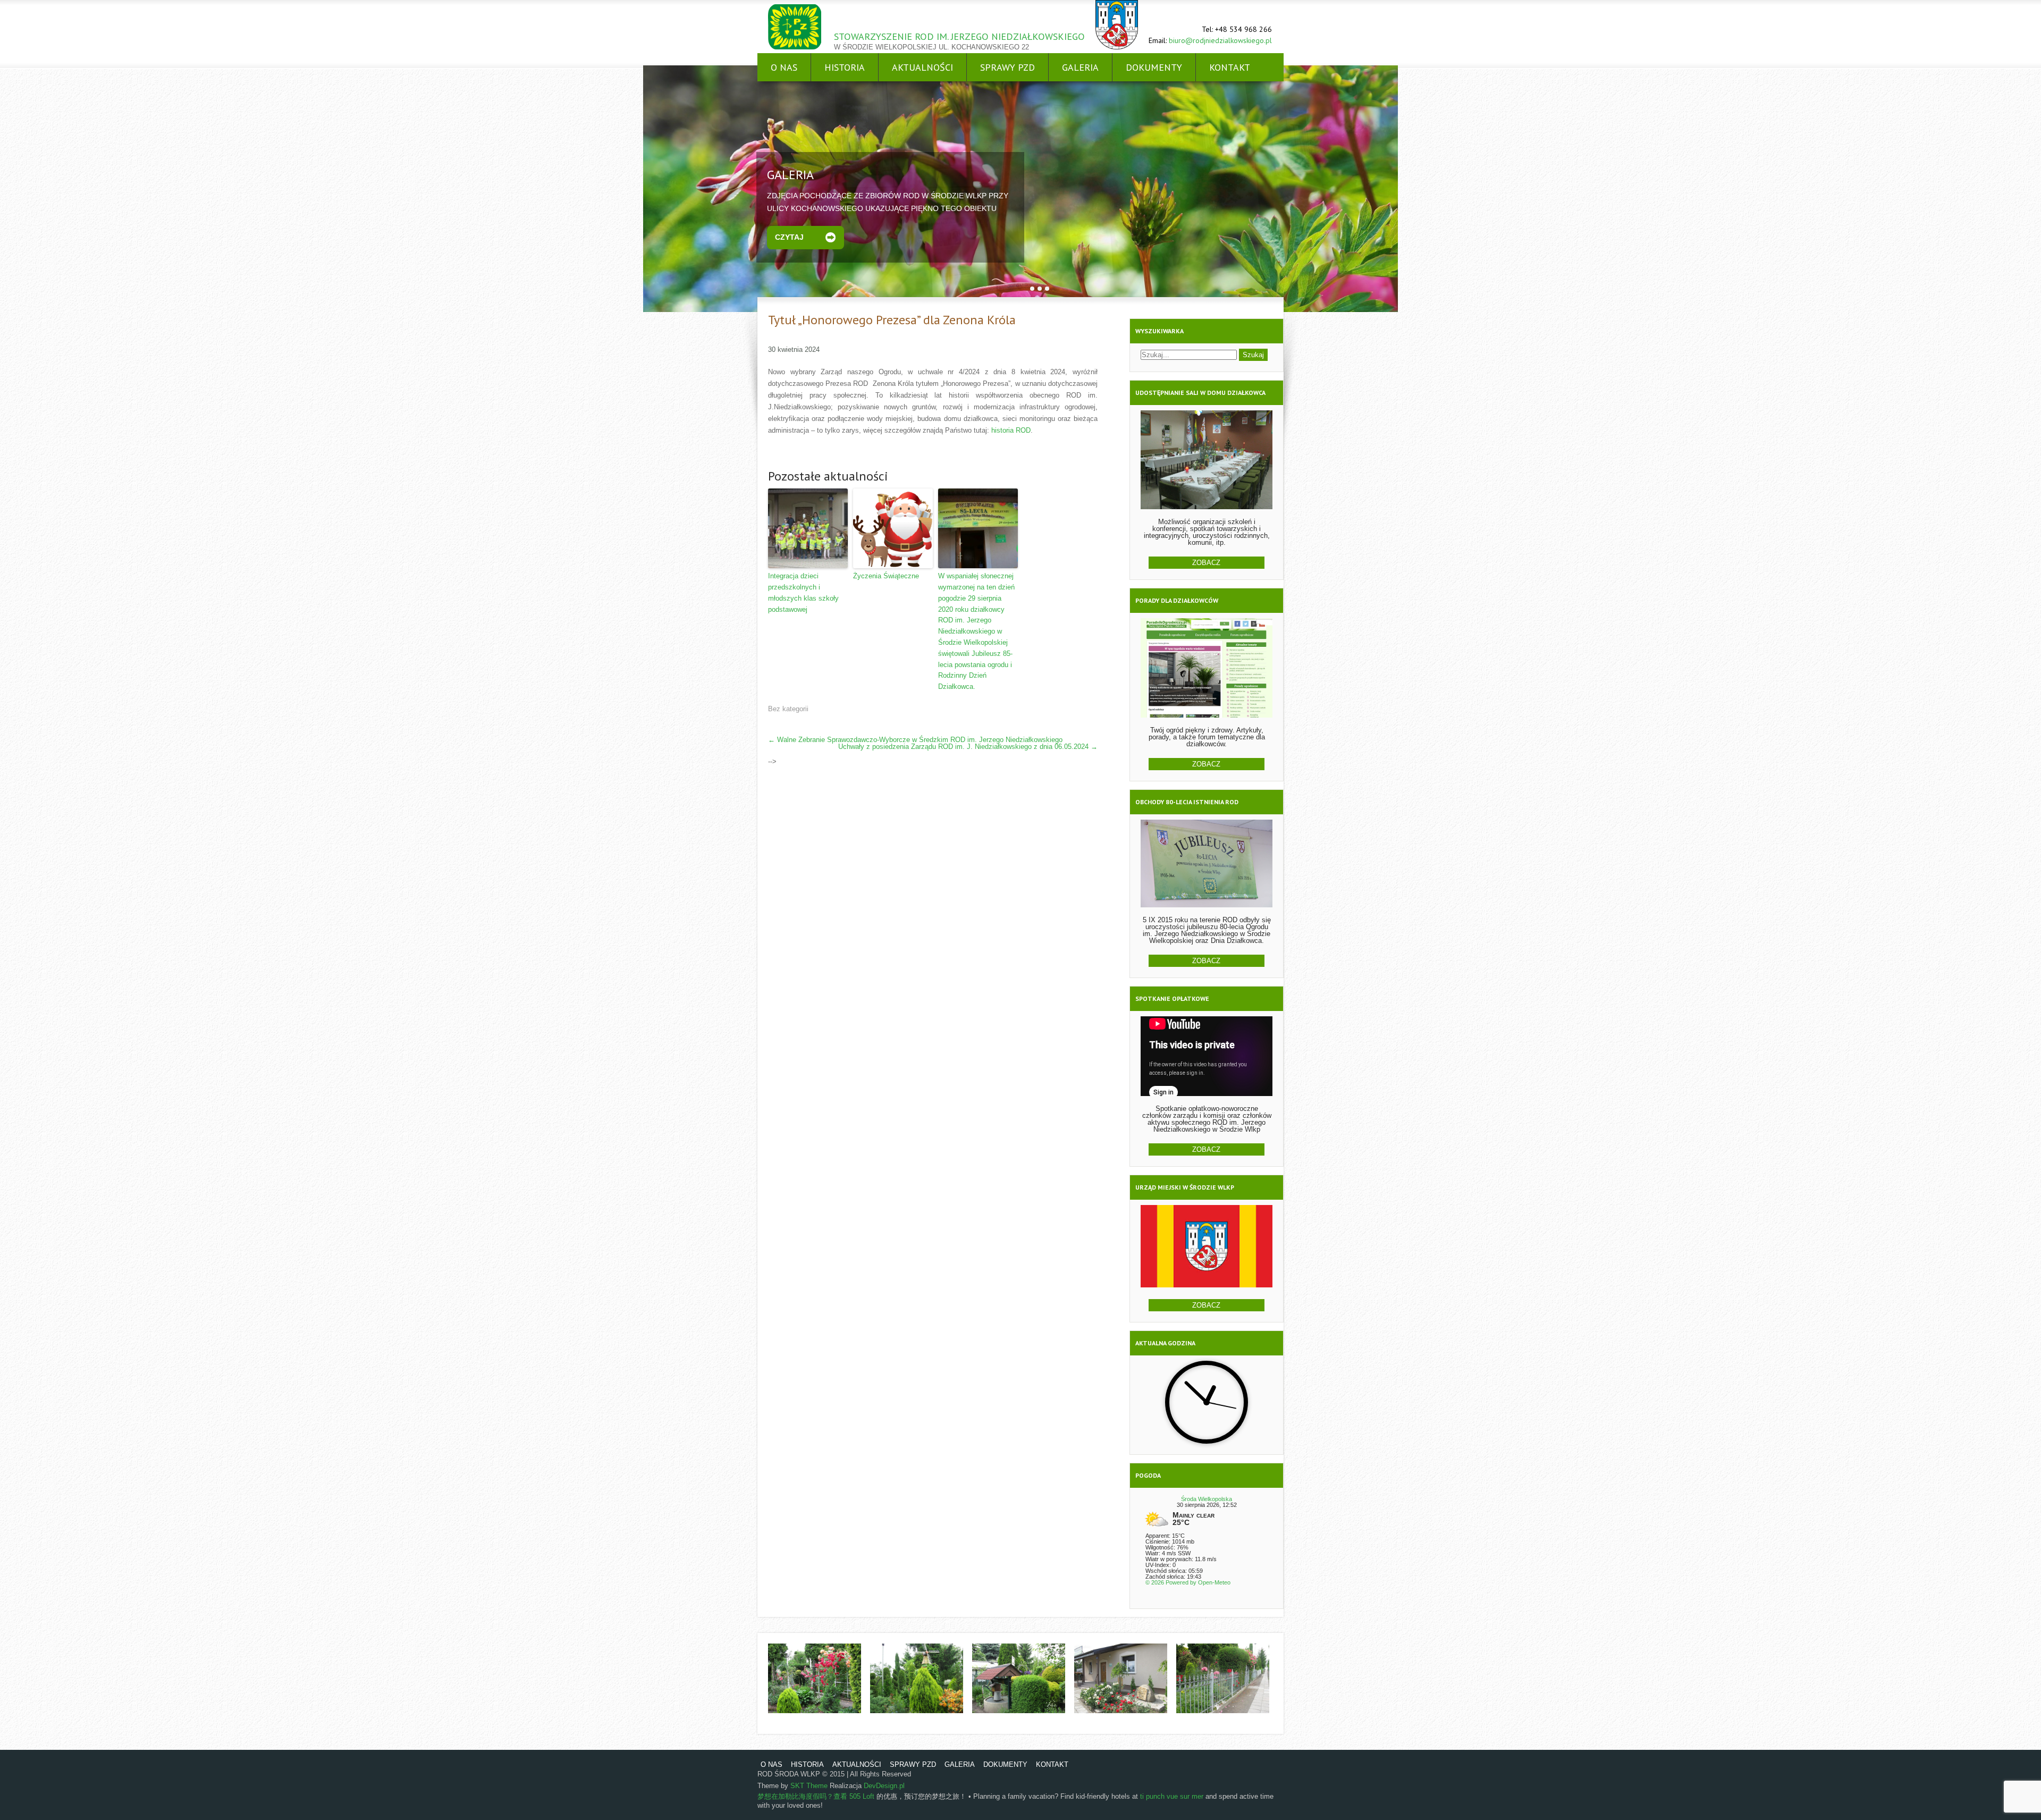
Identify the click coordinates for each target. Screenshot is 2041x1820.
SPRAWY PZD (1007, 67)
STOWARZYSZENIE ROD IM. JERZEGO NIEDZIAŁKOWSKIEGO (959, 36)
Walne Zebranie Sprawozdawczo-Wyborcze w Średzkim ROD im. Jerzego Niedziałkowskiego (915, 740)
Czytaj (789, 237)
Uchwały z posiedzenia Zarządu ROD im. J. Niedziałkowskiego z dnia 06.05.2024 (968, 747)
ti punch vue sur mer (1172, 1796)
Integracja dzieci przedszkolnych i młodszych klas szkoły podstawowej (803, 592)
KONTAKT (1230, 67)
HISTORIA (845, 67)
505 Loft (862, 1796)
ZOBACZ (1206, 563)
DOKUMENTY (1154, 67)
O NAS (784, 67)
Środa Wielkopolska (1207, 1499)
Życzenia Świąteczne (886, 576)
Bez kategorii (788, 709)
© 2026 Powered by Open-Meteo (1188, 1582)
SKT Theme (809, 1786)
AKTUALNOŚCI (922, 67)
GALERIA (1080, 67)
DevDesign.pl (884, 1786)
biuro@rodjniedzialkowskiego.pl (1220, 40)
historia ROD (1011, 430)
